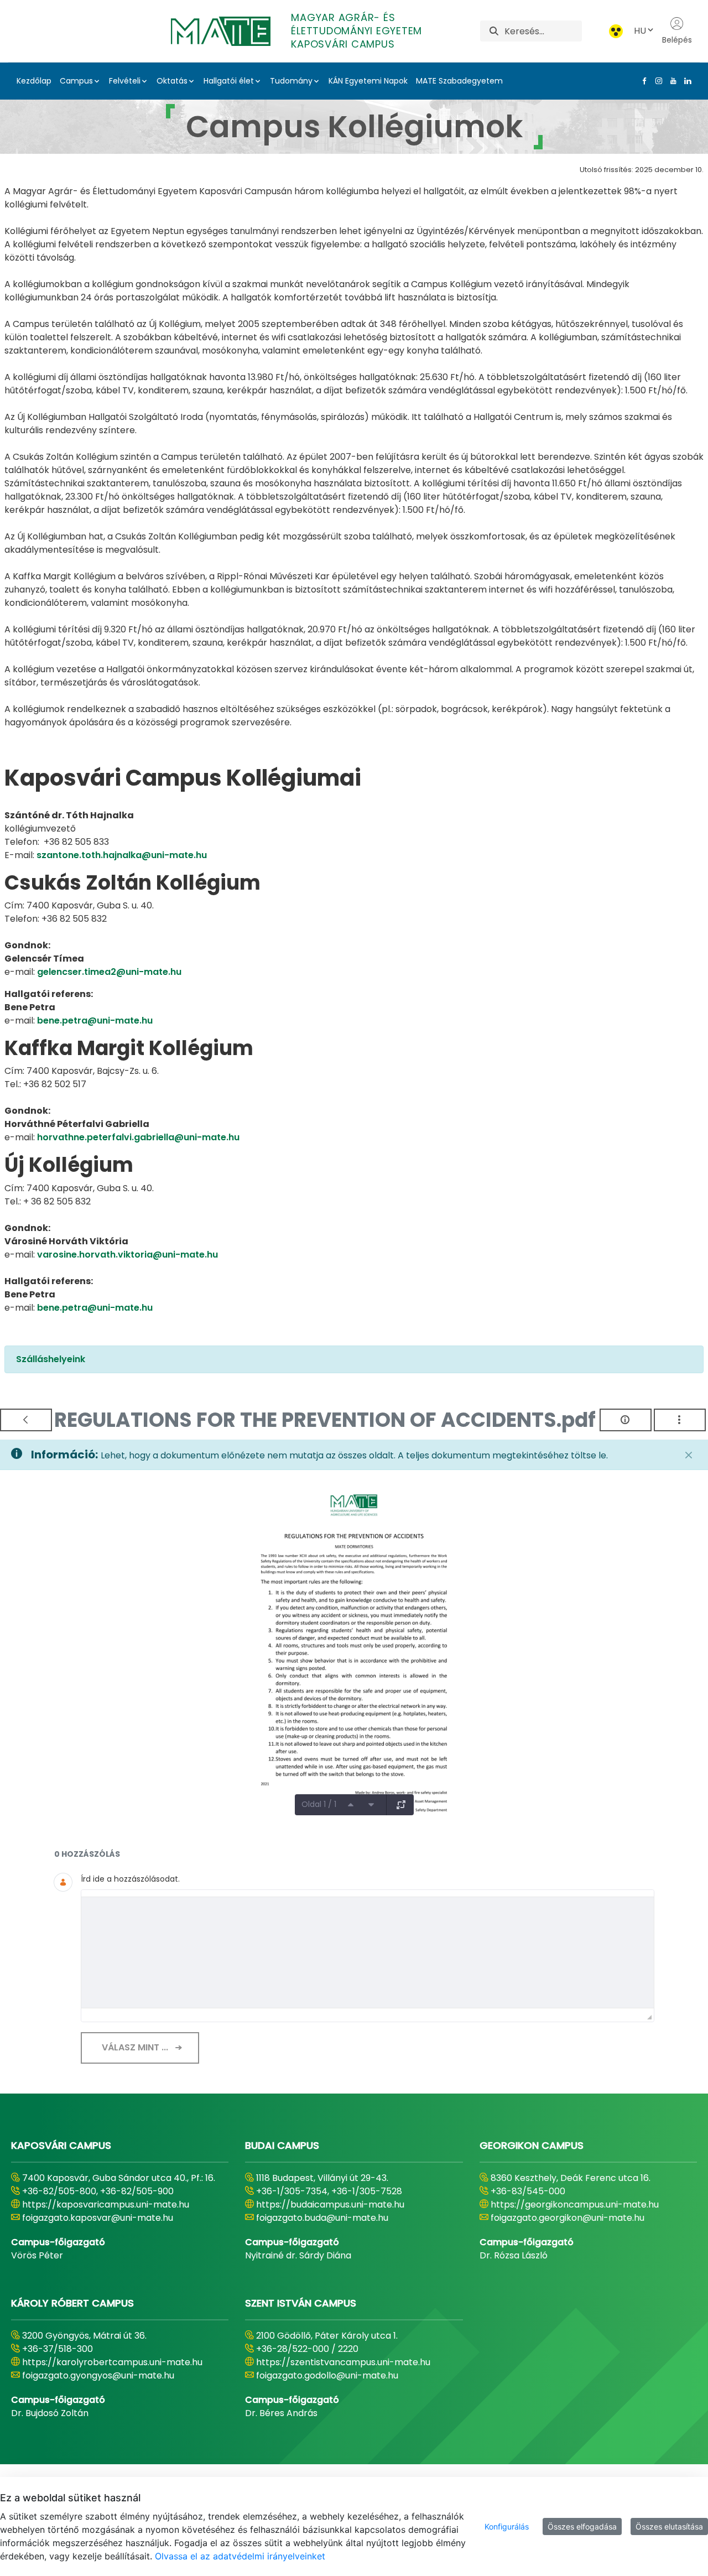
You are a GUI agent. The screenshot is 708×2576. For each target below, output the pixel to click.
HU (640, 31)
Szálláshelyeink (51, 1359)
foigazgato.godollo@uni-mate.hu (327, 2375)
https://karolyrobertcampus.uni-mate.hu (112, 2362)
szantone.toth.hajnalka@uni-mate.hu (122, 855)
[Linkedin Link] (685, 81)
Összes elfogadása (582, 2526)
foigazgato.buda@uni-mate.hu (322, 2218)
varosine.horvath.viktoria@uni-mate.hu (127, 1255)
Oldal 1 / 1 (319, 1804)
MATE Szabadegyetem (459, 81)
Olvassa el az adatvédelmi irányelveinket (240, 2556)
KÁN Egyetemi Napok (368, 81)
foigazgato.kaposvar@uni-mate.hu (98, 2218)
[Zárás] (689, 1455)
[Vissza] (26, 1420)
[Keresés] (494, 31)
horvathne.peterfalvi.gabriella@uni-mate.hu (138, 1137)
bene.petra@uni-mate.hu (95, 1020)
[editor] (368, 1952)
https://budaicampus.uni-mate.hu (330, 2204)
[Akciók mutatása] (680, 1420)
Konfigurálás (507, 2526)
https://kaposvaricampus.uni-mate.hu (106, 2204)
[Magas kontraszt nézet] (616, 31)
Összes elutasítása (669, 2526)
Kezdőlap (34, 81)
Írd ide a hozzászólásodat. (130, 1879)
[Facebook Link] (642, 81)
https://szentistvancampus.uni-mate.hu (343, 2362)
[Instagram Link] (657, 81)
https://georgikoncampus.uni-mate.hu (575, 2204)
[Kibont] (401, 1805)
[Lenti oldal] (371, 1805)
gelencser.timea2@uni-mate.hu (109, 972)
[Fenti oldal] (351, 1805)
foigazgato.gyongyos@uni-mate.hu (98, 2375)
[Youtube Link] (671, 81)
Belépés (677, 40)
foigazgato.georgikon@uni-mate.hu (568, 2218)
